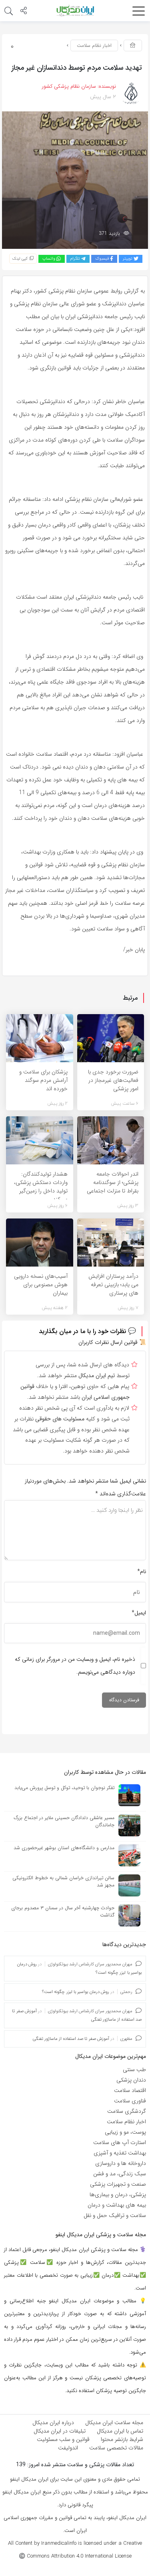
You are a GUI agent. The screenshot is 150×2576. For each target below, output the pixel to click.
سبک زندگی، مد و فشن (120, 2174)
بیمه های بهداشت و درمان (117, 2205)
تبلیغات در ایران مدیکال (60, 2431)
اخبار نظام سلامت (94, 45)
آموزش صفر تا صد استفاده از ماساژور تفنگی (71, 2039)
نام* (142, 1571)
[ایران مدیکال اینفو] (75, 10)
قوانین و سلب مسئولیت (63, 2439)
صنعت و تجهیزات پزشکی (118, 2184)
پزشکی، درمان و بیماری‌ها (118, 2195)
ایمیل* (139, 1613)
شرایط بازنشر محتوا (122, 2439)
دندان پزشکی (131, 2080)
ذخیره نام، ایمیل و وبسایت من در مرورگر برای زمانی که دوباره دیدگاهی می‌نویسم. (75, 1666)
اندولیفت (68, 2448)
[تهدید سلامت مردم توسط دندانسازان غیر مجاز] (75, 180)
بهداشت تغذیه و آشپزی (120, 2153)
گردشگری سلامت (127, 2111)
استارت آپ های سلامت (120, 2142)
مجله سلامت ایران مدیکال (114, 2423)
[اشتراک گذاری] (24, 12)
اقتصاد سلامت (130, 2090)
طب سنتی (134, 2070)
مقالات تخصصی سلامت (116, 2448)
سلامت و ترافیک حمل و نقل (115, 2215)
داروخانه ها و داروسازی (121, 2163)
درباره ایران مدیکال (53, 2423)
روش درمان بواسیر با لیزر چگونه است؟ (76, 1992)
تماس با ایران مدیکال (120, 2431)
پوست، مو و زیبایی (125, 2132)
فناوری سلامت (130, 2101)
